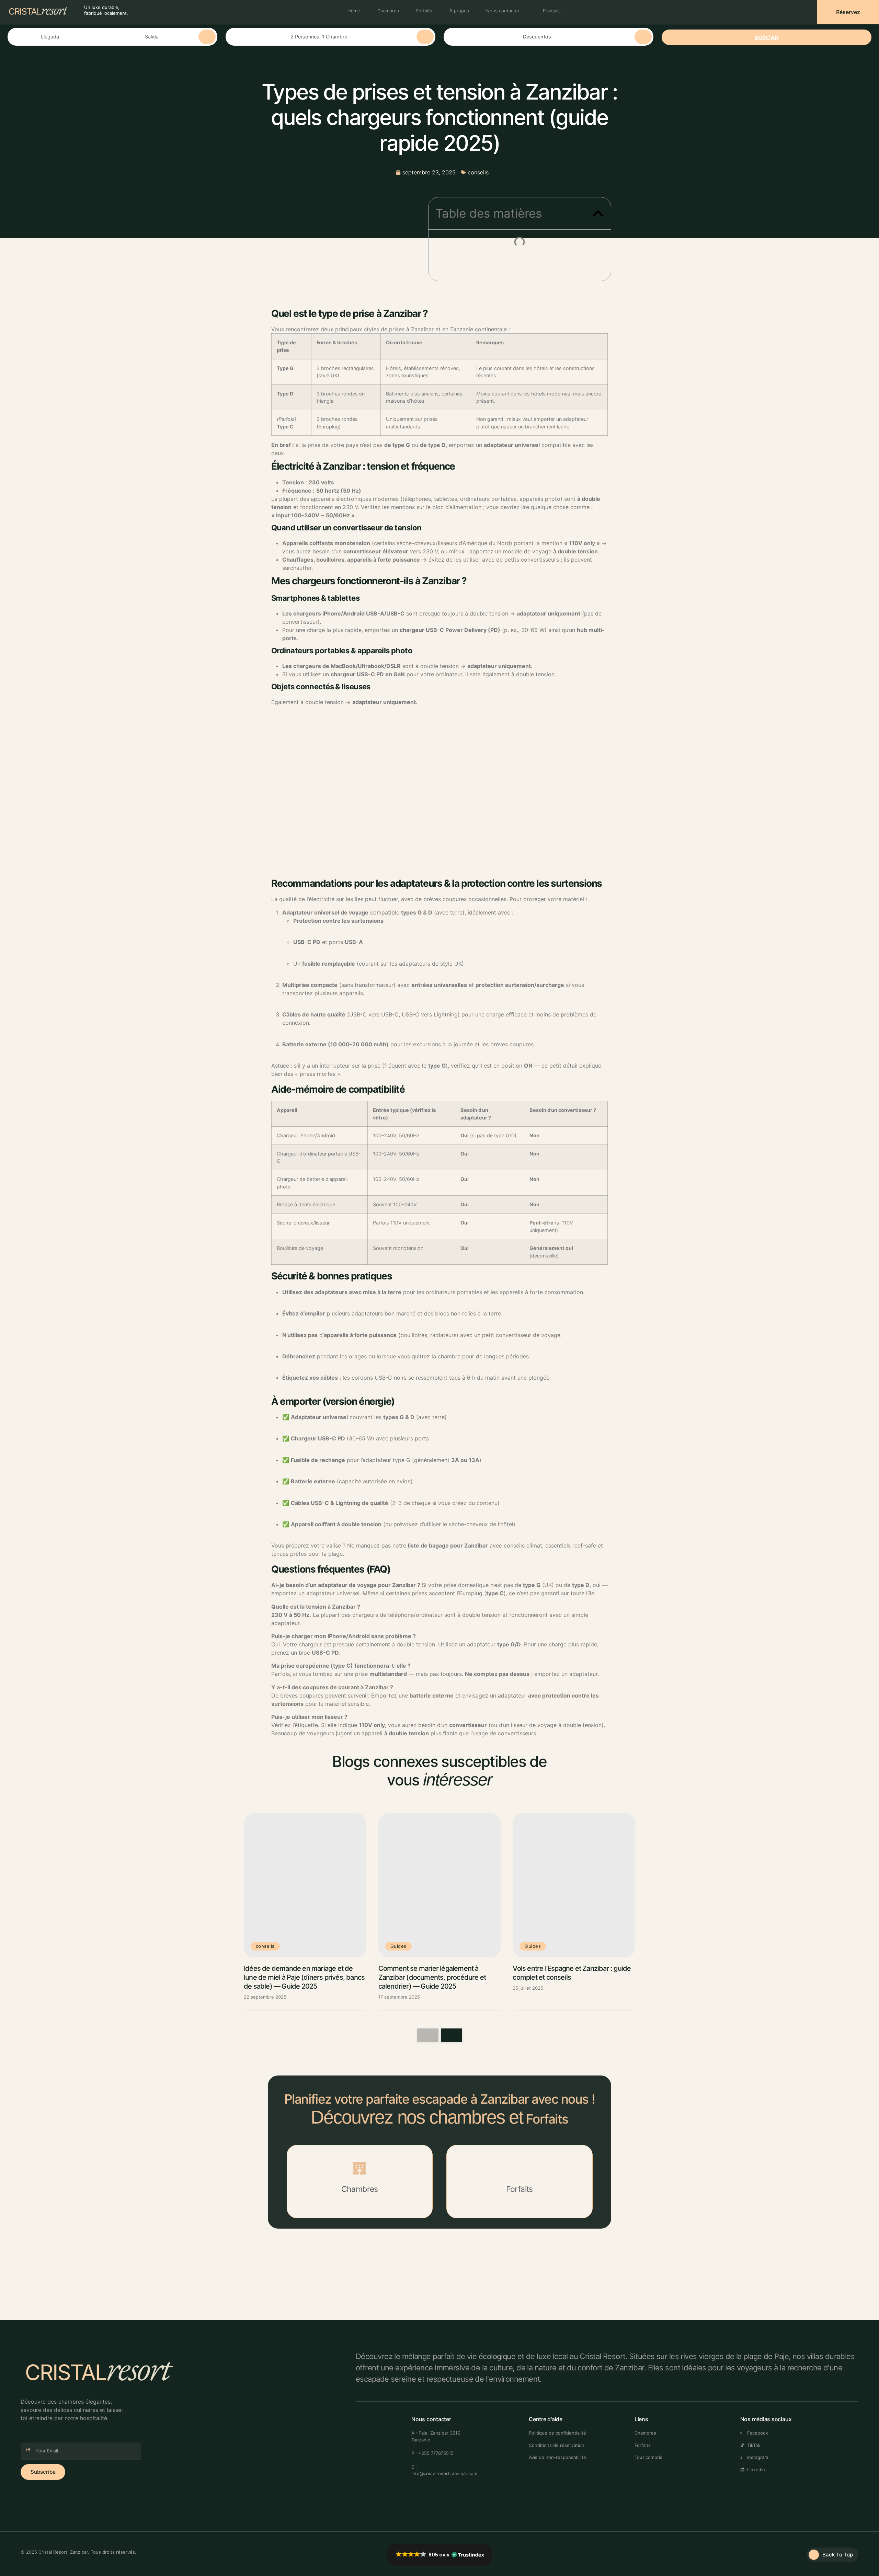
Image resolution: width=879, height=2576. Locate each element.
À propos (459, 11)
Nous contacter (503, 11)
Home (354, 11)
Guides (398, 1946)
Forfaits (424, 11)
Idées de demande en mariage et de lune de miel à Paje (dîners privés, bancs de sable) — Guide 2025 (304, 1977)
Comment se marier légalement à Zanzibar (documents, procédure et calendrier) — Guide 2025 (432, 1977)
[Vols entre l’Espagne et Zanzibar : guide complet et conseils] (574, 1885)
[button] (598, 213)
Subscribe (43, 2472)
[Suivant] (452, 2035)
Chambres (388, 11)
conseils (478, 172)
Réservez (848, 12)
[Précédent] (428, 2035)
